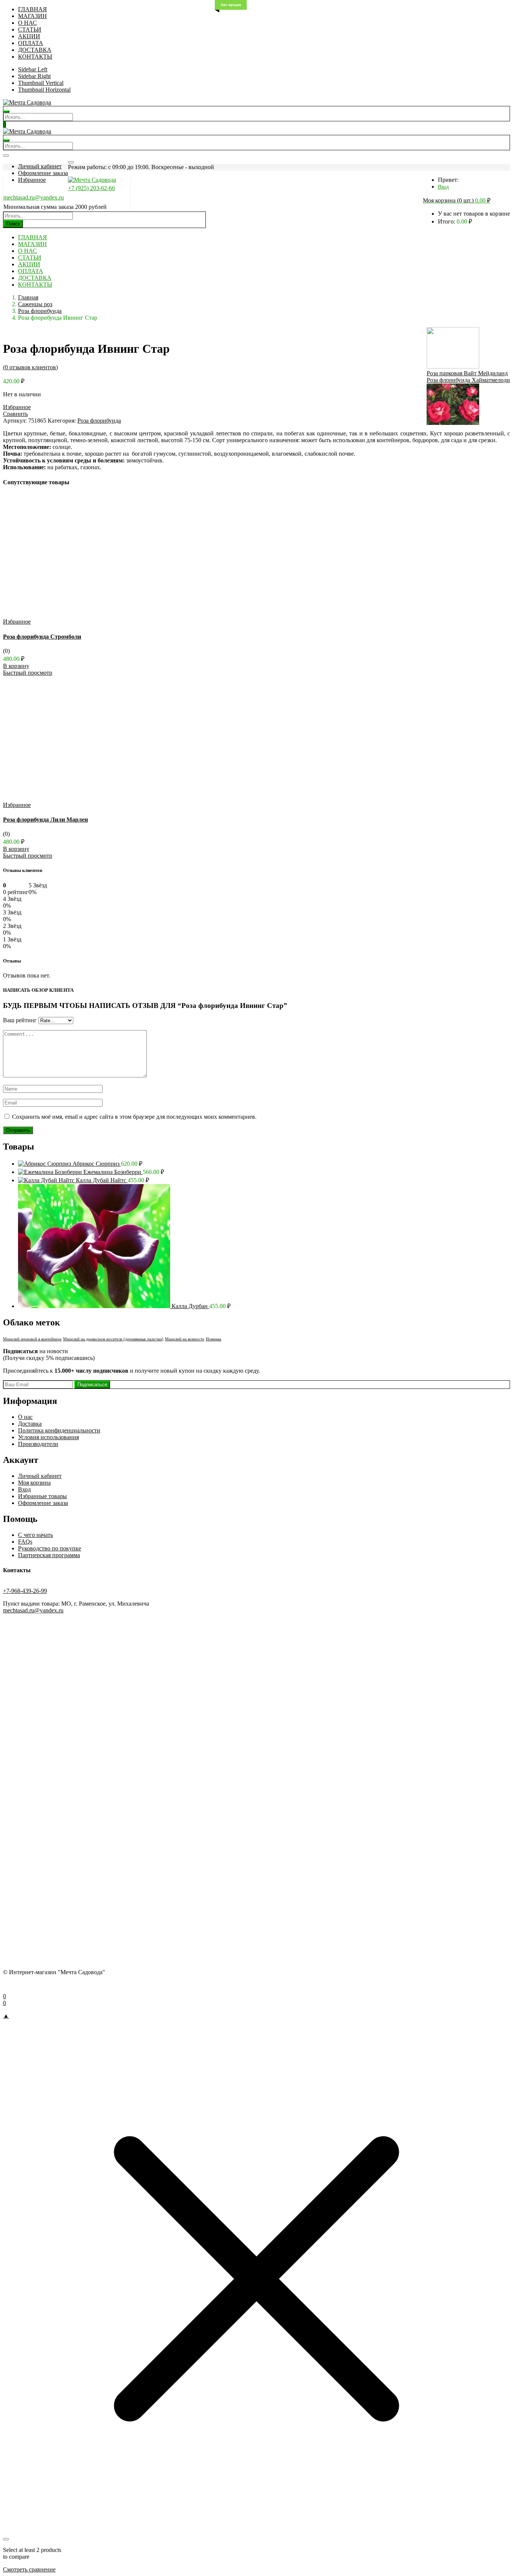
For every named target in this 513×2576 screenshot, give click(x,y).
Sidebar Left (33, 69)
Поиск (13, 224)
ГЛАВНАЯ (32, 9)
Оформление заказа (43, 173)
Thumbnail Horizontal (44, 90)
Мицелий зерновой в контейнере (32, 1339)
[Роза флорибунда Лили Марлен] (79, 798)
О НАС (27, 23)
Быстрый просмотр (28, 673)
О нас (25, 1417)
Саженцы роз (35, 304)
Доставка (30, 1424)
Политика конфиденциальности (59, 1430)
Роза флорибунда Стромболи (42, 637)
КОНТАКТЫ (35, 57)
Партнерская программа (49, 1555)
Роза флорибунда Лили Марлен (45, 820)
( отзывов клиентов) (30, 367)
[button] (457, 201)
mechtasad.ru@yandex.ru (34, 197)
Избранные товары (42, 1496)
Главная (28, 297)
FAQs (25, 1542)
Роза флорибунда (40, 311)
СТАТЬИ (30, 29)
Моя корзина (34, 1483)
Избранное (32, 180)
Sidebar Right (34, 76)
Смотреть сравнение (29, 2569)
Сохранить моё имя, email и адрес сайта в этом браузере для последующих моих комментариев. (134, 1117)
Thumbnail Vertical (41, 83)
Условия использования (48, 1437)
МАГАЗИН (32, 16)
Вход (443, 187)
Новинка (213, 1339)
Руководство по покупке (50, 1548)
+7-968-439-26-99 (25, 1591)
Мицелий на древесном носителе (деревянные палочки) (113, 1339)
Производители (38, 1444)
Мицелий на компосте (185, 1339)
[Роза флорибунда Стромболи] (79, 615)
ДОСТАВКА (35, 50)
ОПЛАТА (31, 43)
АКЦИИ (29, 36)
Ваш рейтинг (20, 1020)
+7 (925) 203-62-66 (91, 188)
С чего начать (35, 1535)
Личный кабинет (40, 166)
